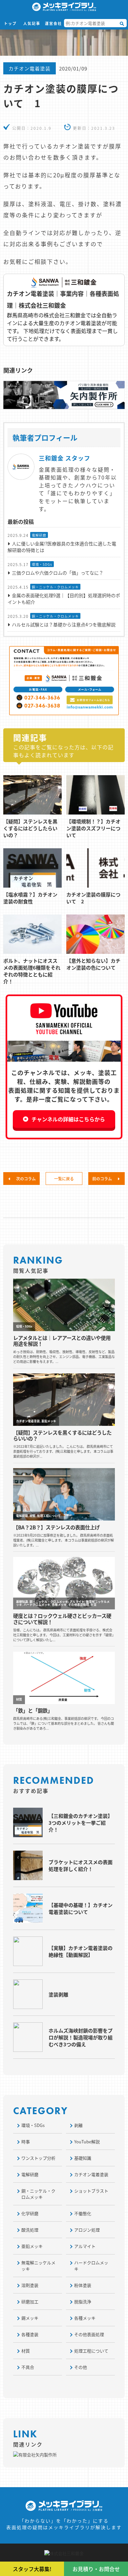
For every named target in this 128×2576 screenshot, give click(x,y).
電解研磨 (39, 535)
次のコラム (25, 1179)
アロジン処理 (87, 2230)
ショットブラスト (91, 2191)
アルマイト (85, 2246)
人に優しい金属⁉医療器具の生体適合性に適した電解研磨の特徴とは (62, 547)
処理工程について (91, 2351)
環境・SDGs (42, 564)
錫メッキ (30, 2318)
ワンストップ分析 (38, 2158)
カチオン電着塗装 (30, 68)
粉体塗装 (83, 2285)
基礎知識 (83, 2158)
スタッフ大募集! (32, 2569)
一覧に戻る (64, 1179)
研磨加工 (30, 2301)
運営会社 (53, 23)
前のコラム (103, 1179)
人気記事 (32, 23)
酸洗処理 (30, 2230)
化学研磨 (30, 2213)
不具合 (28, 2367)
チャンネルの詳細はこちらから (68, 1119)
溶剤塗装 (30, 2285)
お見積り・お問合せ (96, 2569)
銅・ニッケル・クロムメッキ (55, 587)
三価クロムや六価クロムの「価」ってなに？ (58, 573)
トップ (10, 23)
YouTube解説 (87, 2142)
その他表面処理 (89, 2334)
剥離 (78, 2125)
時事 (26, 2142)
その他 (81, 2367)
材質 (26, 2351)
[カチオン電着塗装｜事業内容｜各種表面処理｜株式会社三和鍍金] (64, 310)
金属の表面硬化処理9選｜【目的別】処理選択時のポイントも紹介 (64, 599)
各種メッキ (85, 2318)
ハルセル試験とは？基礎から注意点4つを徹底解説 (64, 624)
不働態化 (83, 2213)
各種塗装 (30, 2334)
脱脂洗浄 (83, 2301)
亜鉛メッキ (32, 2246)
